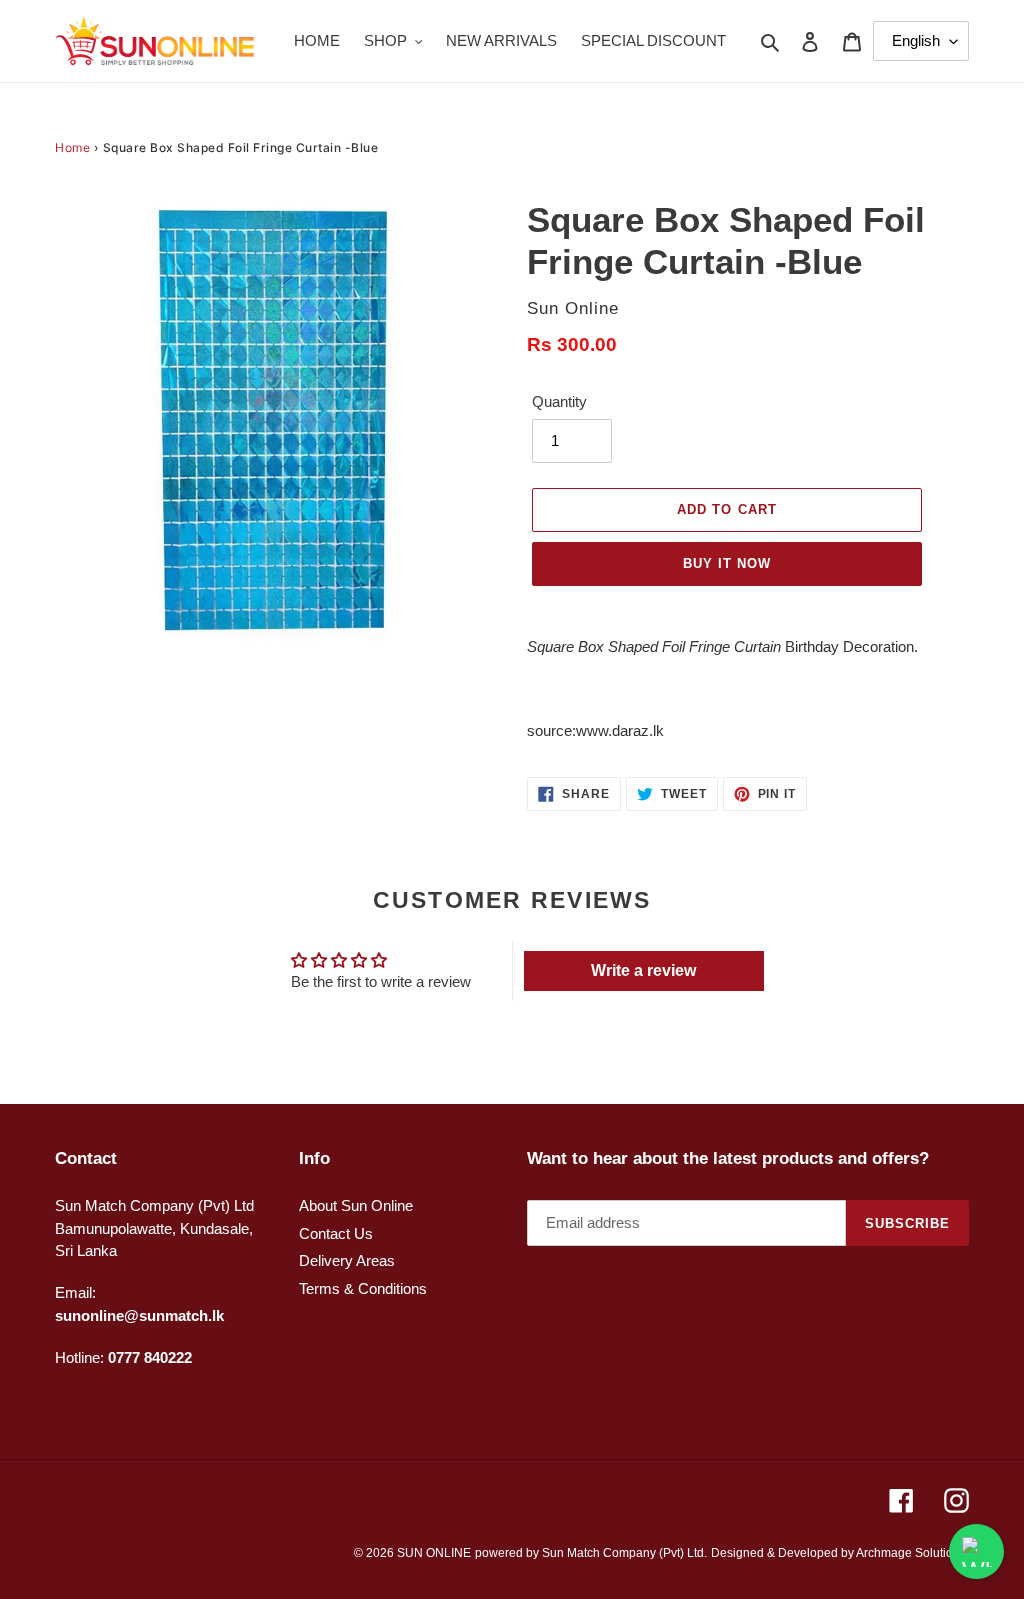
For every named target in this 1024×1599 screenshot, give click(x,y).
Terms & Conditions (363, 1288)
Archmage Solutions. (912, 1553)
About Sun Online (356, 1205)
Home (72, 147)
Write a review (643, 970)
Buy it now (727, 563)
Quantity (559, 401)
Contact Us (336, 1233)
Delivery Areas (347, 1260)
